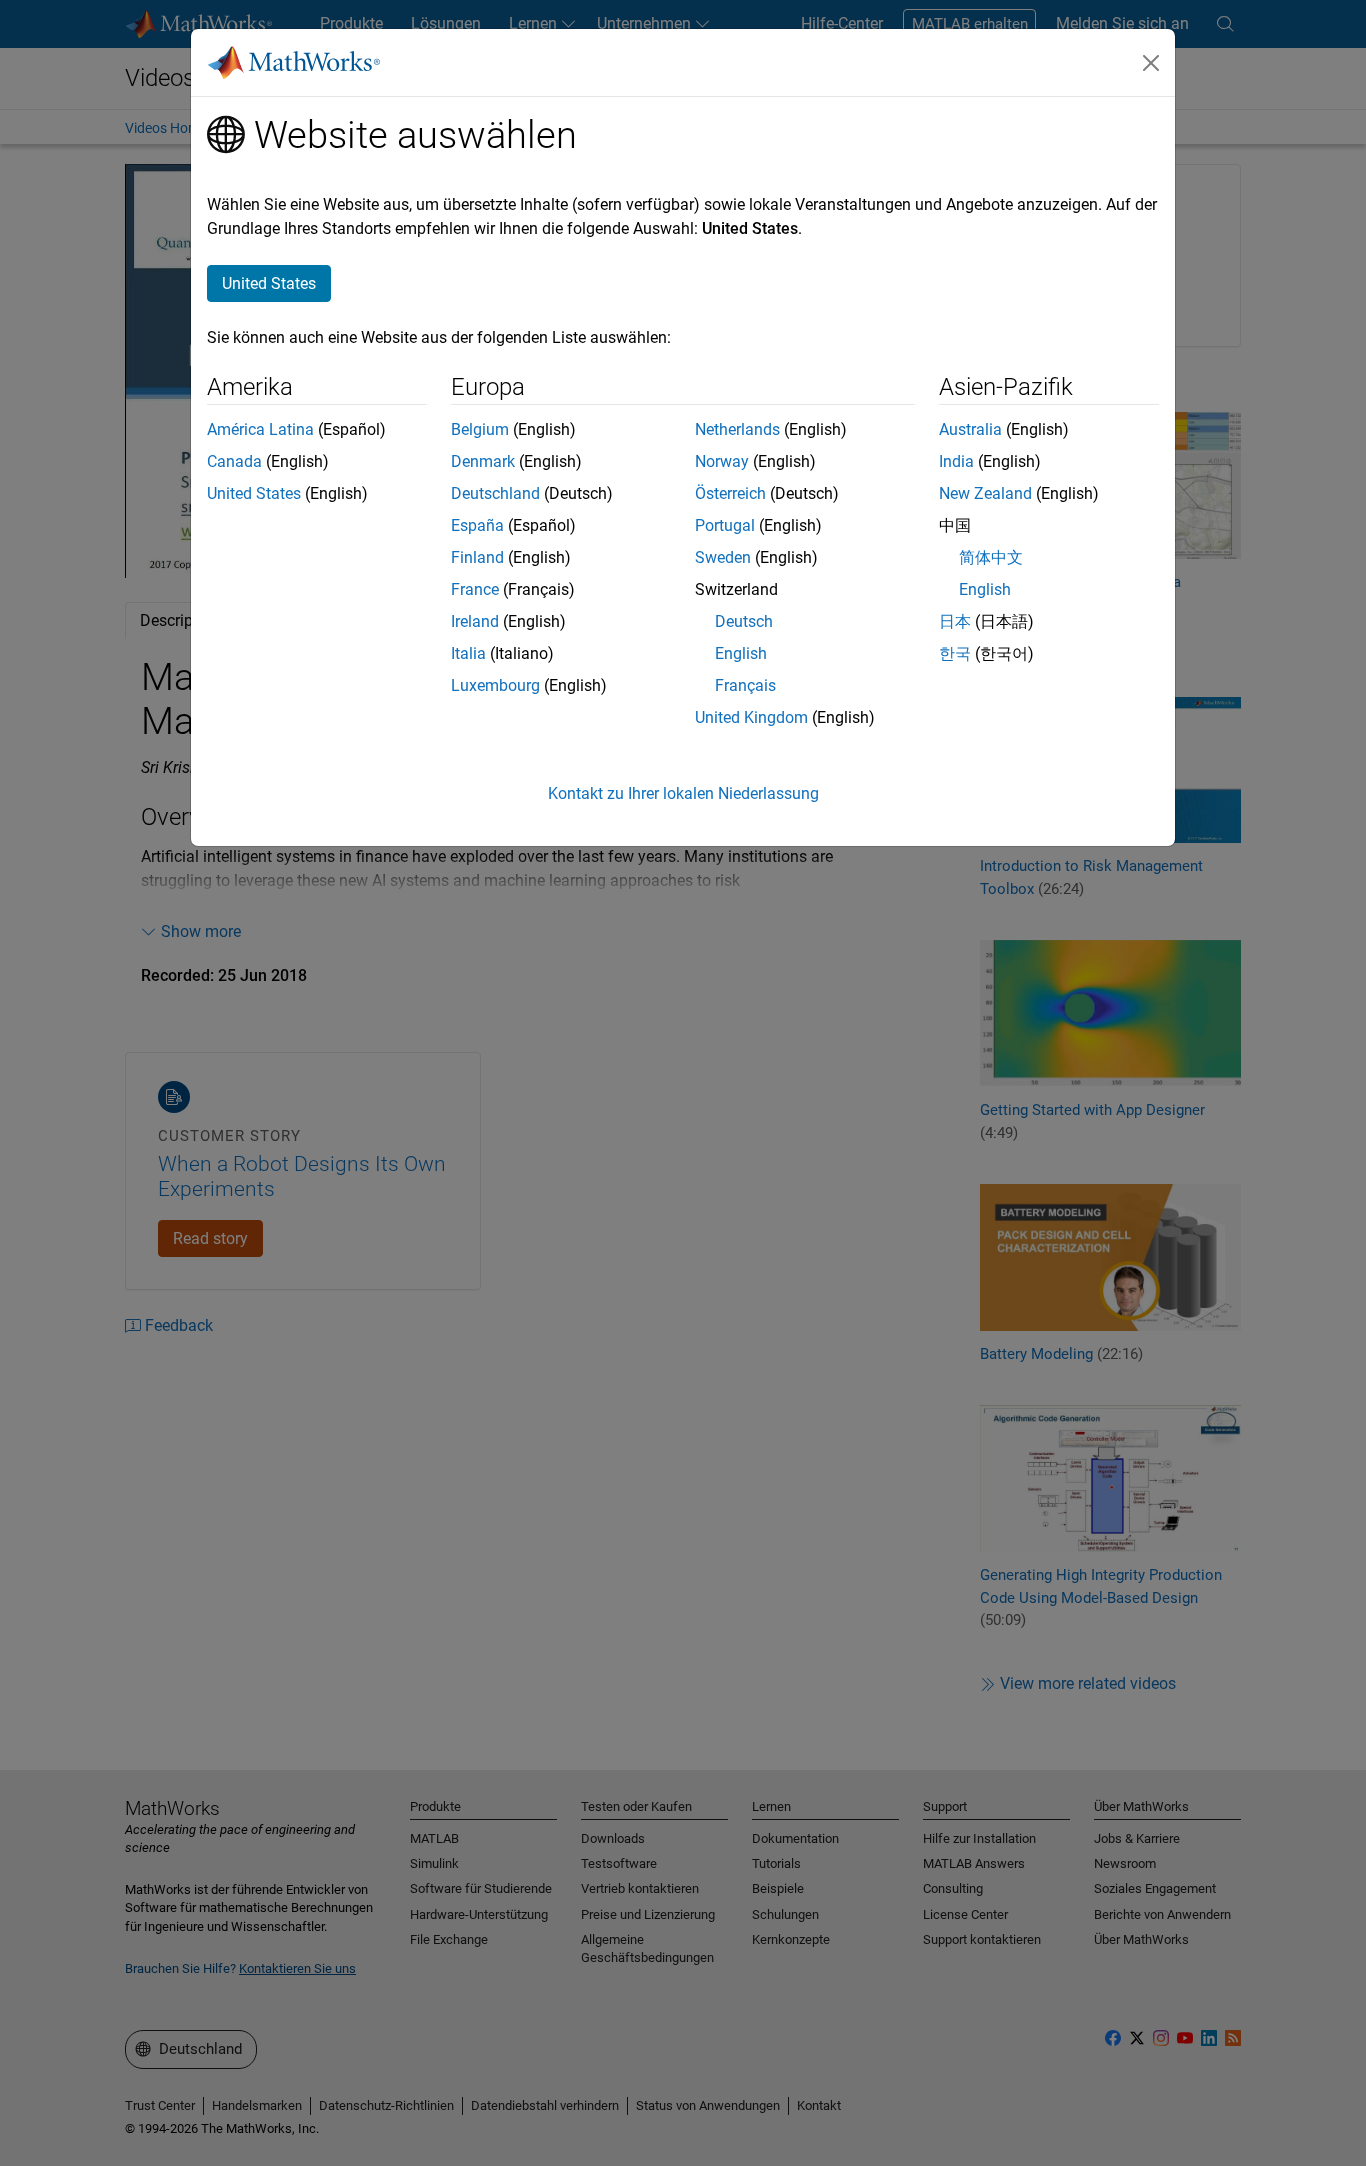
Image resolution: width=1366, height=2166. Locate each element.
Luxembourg (495, 685)
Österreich (730, 493)
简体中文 (991, 557)
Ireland (475, 621)
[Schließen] (1151, 63)
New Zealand (985, 493)
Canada (234, 461)
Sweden (723, 557)
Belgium (480, 429)
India (956, 461)
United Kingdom (751, 717)
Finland (477, 557)
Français (745, 685)
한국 (955, 653)
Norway (722, 461)
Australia (970, 429)
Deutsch (744, 621)
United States (254, 493)
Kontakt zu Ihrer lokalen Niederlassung (683, 793)
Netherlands (737, 429)
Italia (468, 653)
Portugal (725, 525)
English (741, 653)
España (477, 525)
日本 (955, 621)
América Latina (260, 429)
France (475, 589)
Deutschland (495, 493)
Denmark (483, 461)
